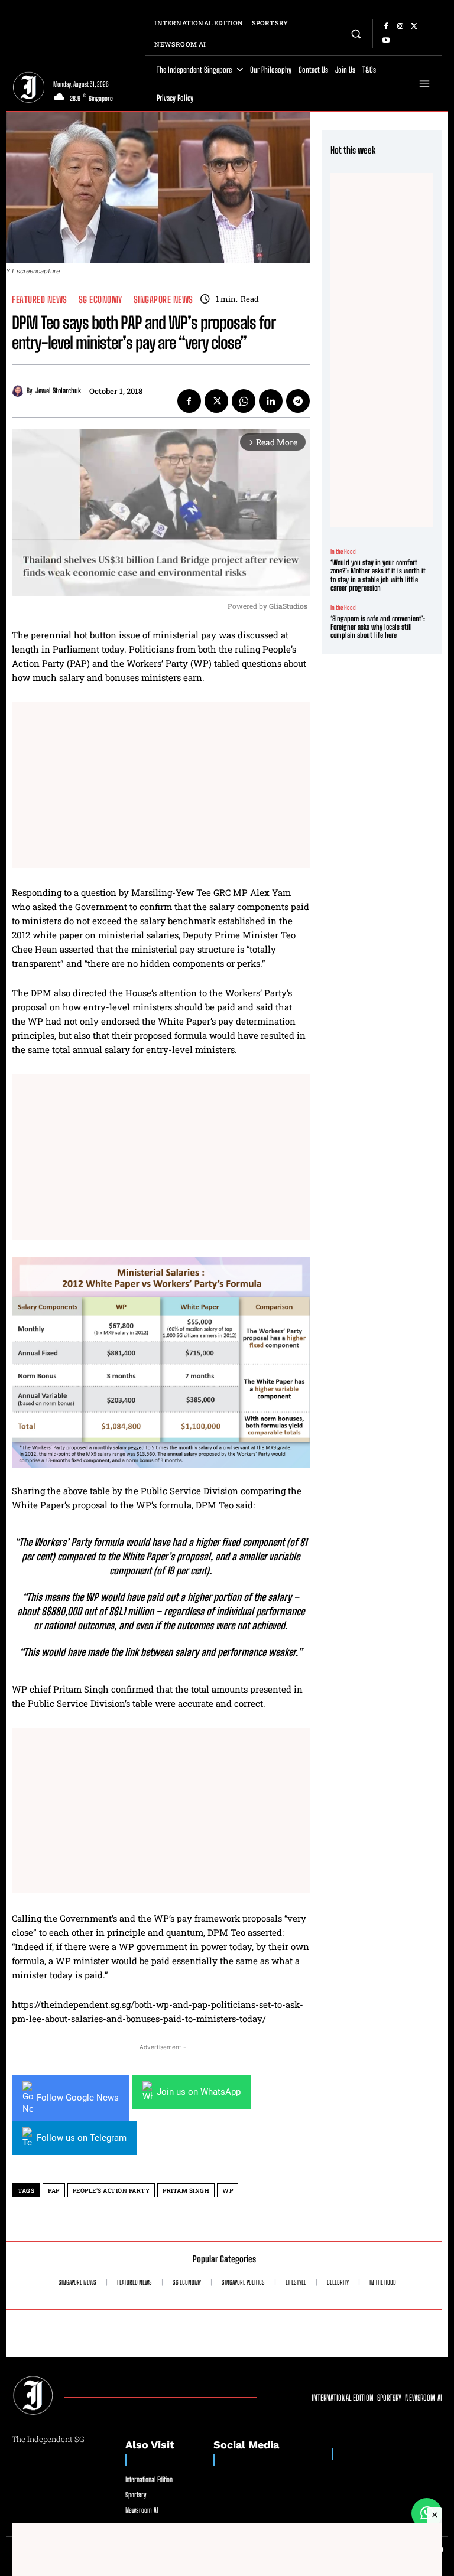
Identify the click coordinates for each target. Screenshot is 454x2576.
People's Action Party (111, 2191)
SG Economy (100, 300)
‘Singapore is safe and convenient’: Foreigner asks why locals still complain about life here (378, 627)
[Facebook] (386, 27)
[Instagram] (400, 27)
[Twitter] (414, 27)
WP (228, 2191)
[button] (356, 33)
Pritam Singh (186, 2191)
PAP (54, 2191)
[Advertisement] (161, 785)
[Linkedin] (271, 401)
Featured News (40, 300)
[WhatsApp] (244, 401)
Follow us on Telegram (82, 2138)
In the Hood (343, 552)
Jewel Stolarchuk (58, 391)
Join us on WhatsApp (199, 2092)
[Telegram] (298, 401)
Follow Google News (78, 2098)
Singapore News (163, 300)
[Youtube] (386, 41)
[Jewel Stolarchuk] (19, 391)
